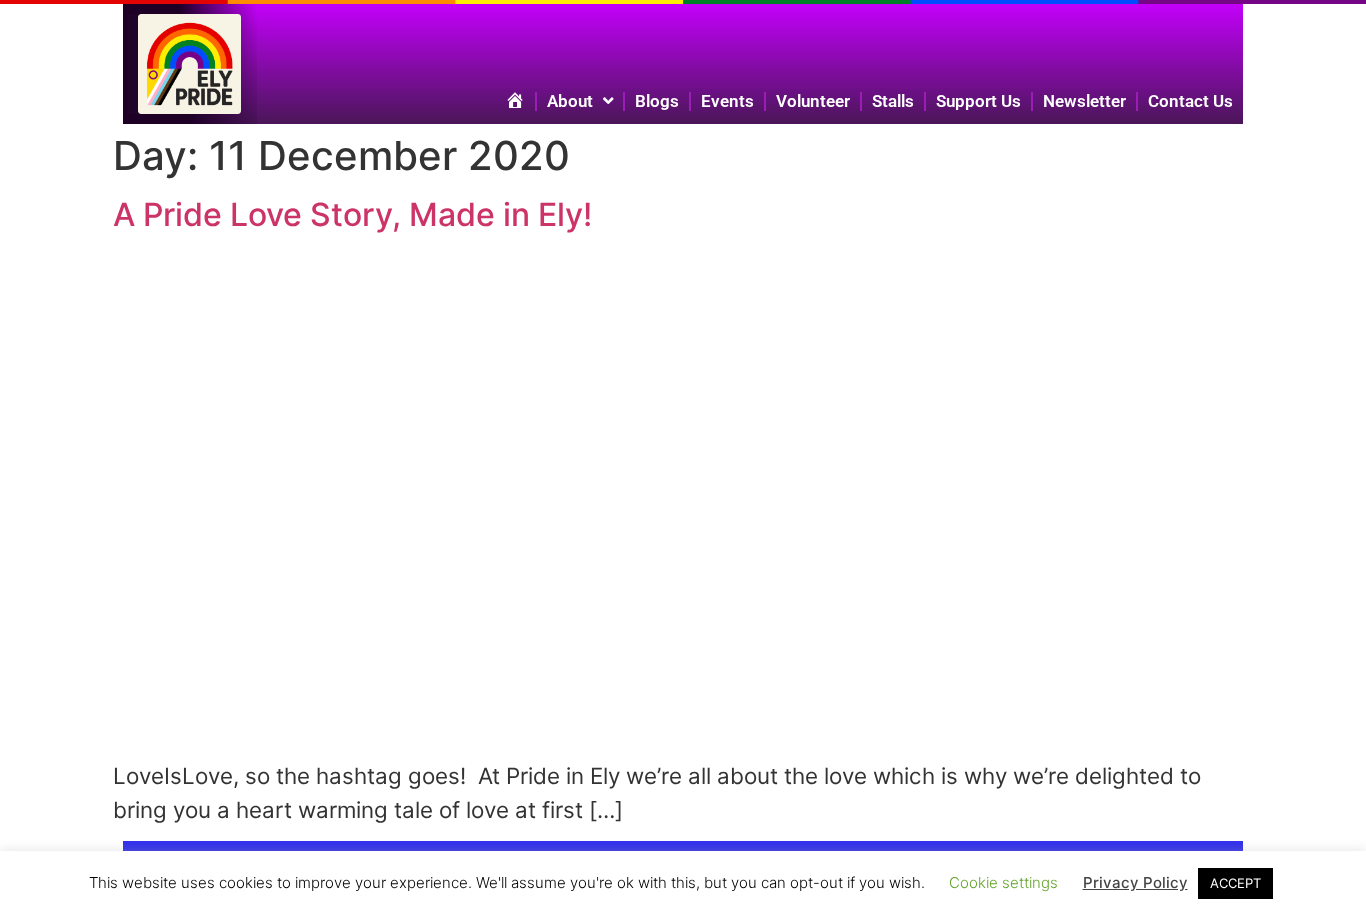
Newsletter (1084, 101)
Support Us (978, 101)
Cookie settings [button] (1003, 882)
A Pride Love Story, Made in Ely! (352, 214)
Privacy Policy (1135, 882)
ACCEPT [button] (1235, 883)
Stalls (893, 101)
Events (727, 101)
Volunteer (813, 101)
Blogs (657, 101)
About (570, 101)
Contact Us (1190, 101)
